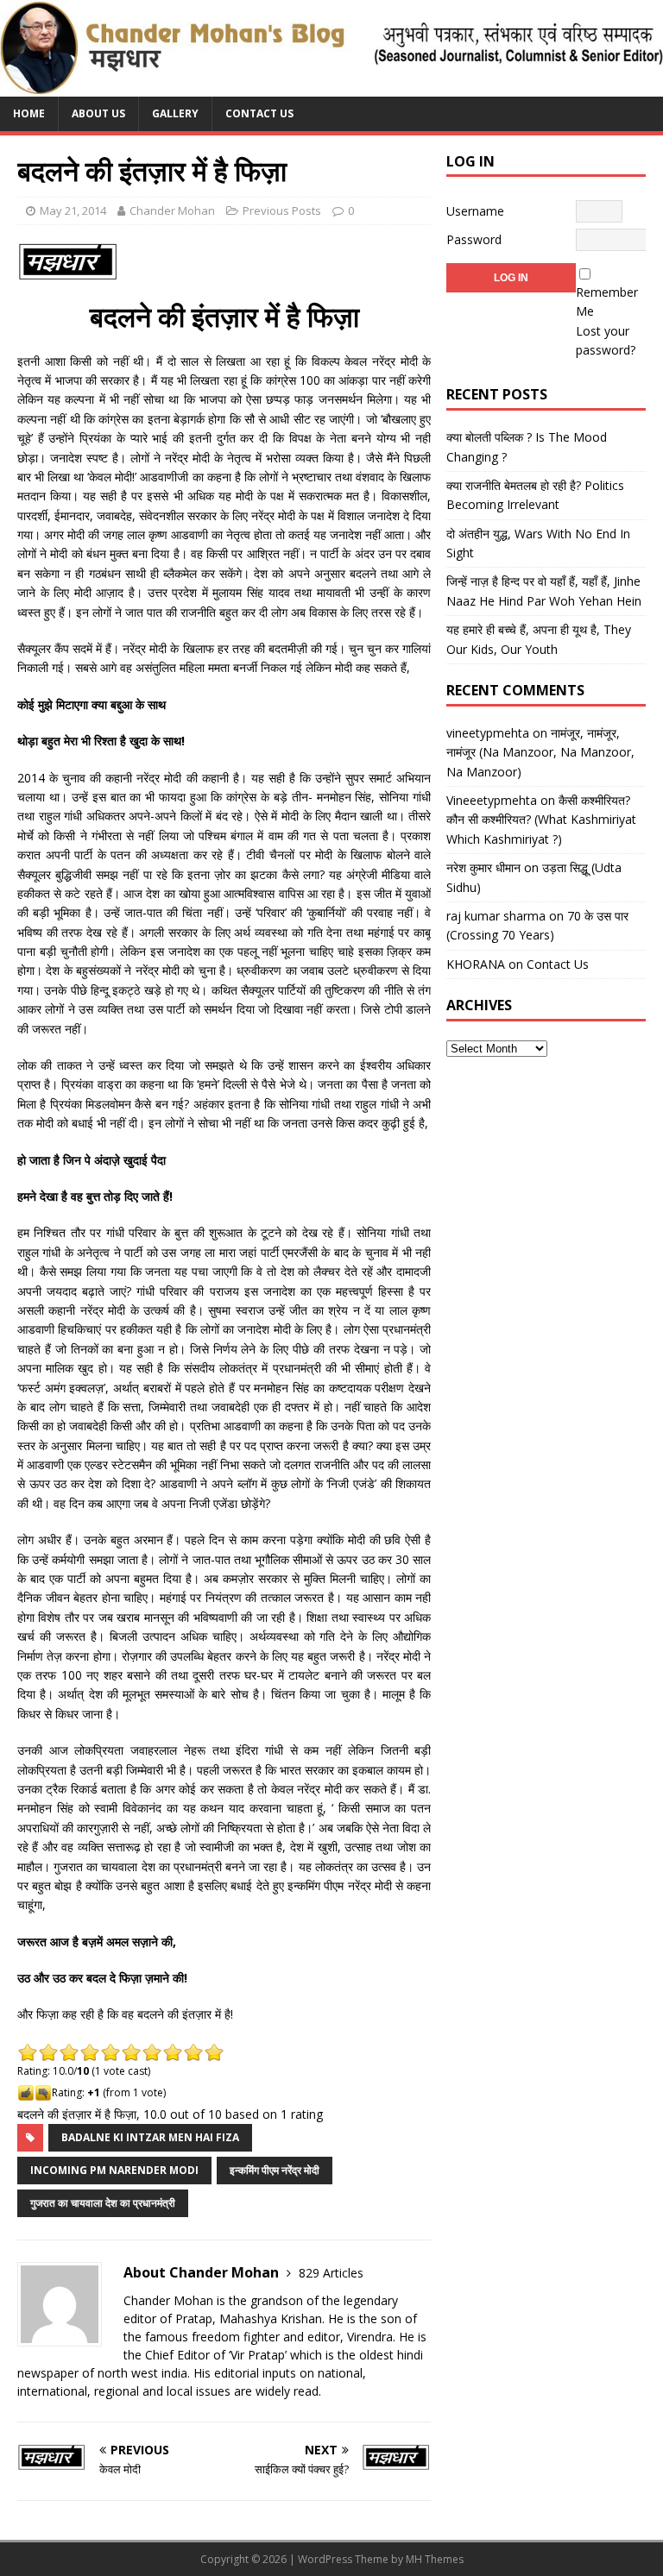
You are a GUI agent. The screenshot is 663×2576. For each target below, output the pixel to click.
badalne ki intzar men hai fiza (150, 2137)
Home (29, 113)
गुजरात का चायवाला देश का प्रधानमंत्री (103, 2203)
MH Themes (435, 2559)
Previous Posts (282, 210)
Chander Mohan (172, 210)
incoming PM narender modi (114, 2170)
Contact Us (259, 113)
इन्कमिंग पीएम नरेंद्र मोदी (275, 2170)
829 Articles (331, 2273)
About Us (98, 113)
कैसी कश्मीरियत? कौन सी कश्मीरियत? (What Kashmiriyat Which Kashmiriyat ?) (541, 820)
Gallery (175, 113)
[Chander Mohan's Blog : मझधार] (331, 87)
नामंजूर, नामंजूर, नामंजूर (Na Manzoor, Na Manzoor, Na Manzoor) (540, 752)
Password (474, 239)
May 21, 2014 (73, 210)
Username (475, 211)
